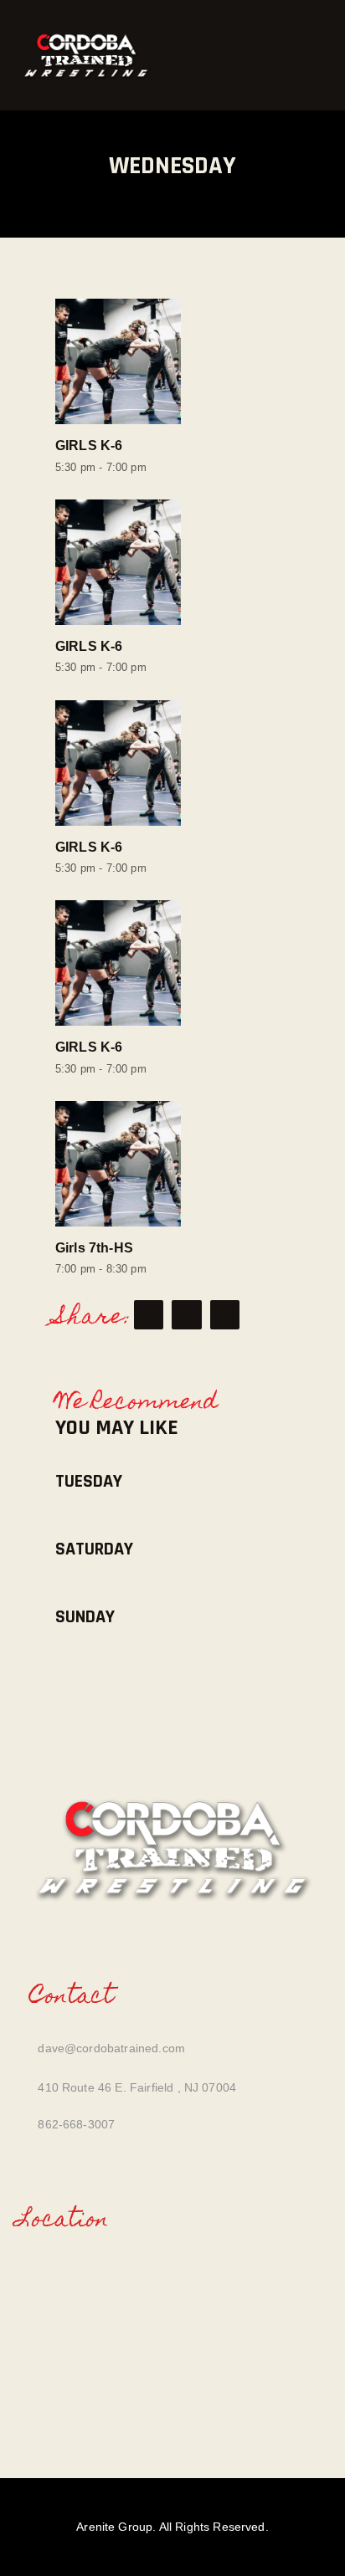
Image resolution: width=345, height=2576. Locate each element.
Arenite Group (114, 2527)
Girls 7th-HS (94, 1247)
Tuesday (89, 1482)
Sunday (85, 1618)
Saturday (94, 1550)
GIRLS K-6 (89, 445)
